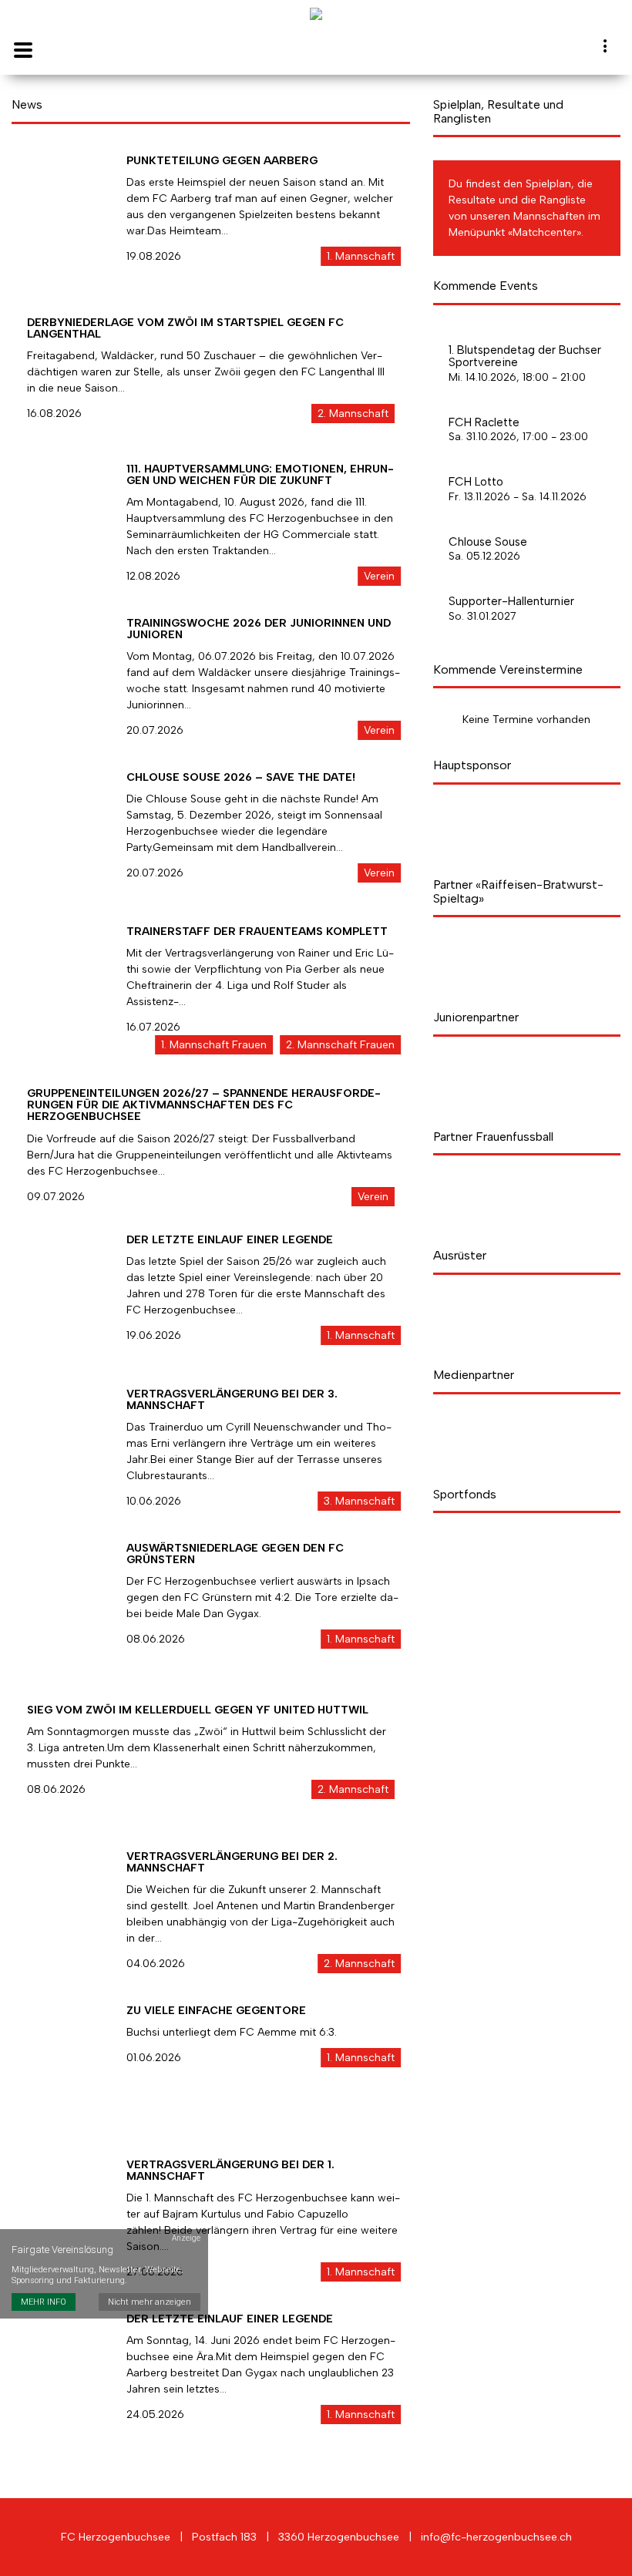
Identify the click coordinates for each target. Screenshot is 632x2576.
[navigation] (606, 49)
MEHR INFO (44, 2302)
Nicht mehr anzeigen (150, 2302)
